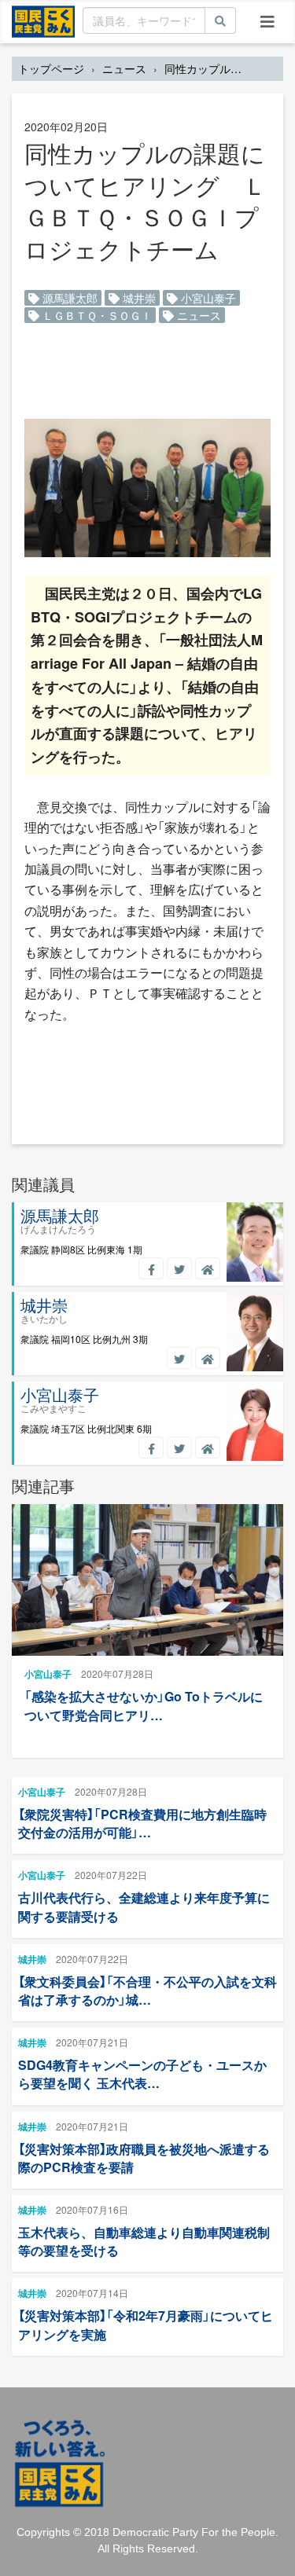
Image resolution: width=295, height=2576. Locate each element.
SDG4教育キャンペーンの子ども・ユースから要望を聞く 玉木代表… (142, 2074)
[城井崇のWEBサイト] (208, 1358)
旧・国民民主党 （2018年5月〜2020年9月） (43, 20)
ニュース (124, 68)
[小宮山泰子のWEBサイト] (208, 1448)
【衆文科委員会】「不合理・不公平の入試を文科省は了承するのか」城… (147, 1991)
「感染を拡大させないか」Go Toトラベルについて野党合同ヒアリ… (144, 1705)
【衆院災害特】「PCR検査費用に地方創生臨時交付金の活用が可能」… (142, 1823)
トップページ (51, 68)
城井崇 (138, 298)
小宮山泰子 (207, 298)
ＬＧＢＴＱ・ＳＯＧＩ (96, 315)
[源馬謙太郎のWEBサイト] (208, 1268)
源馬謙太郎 (68, 298)
